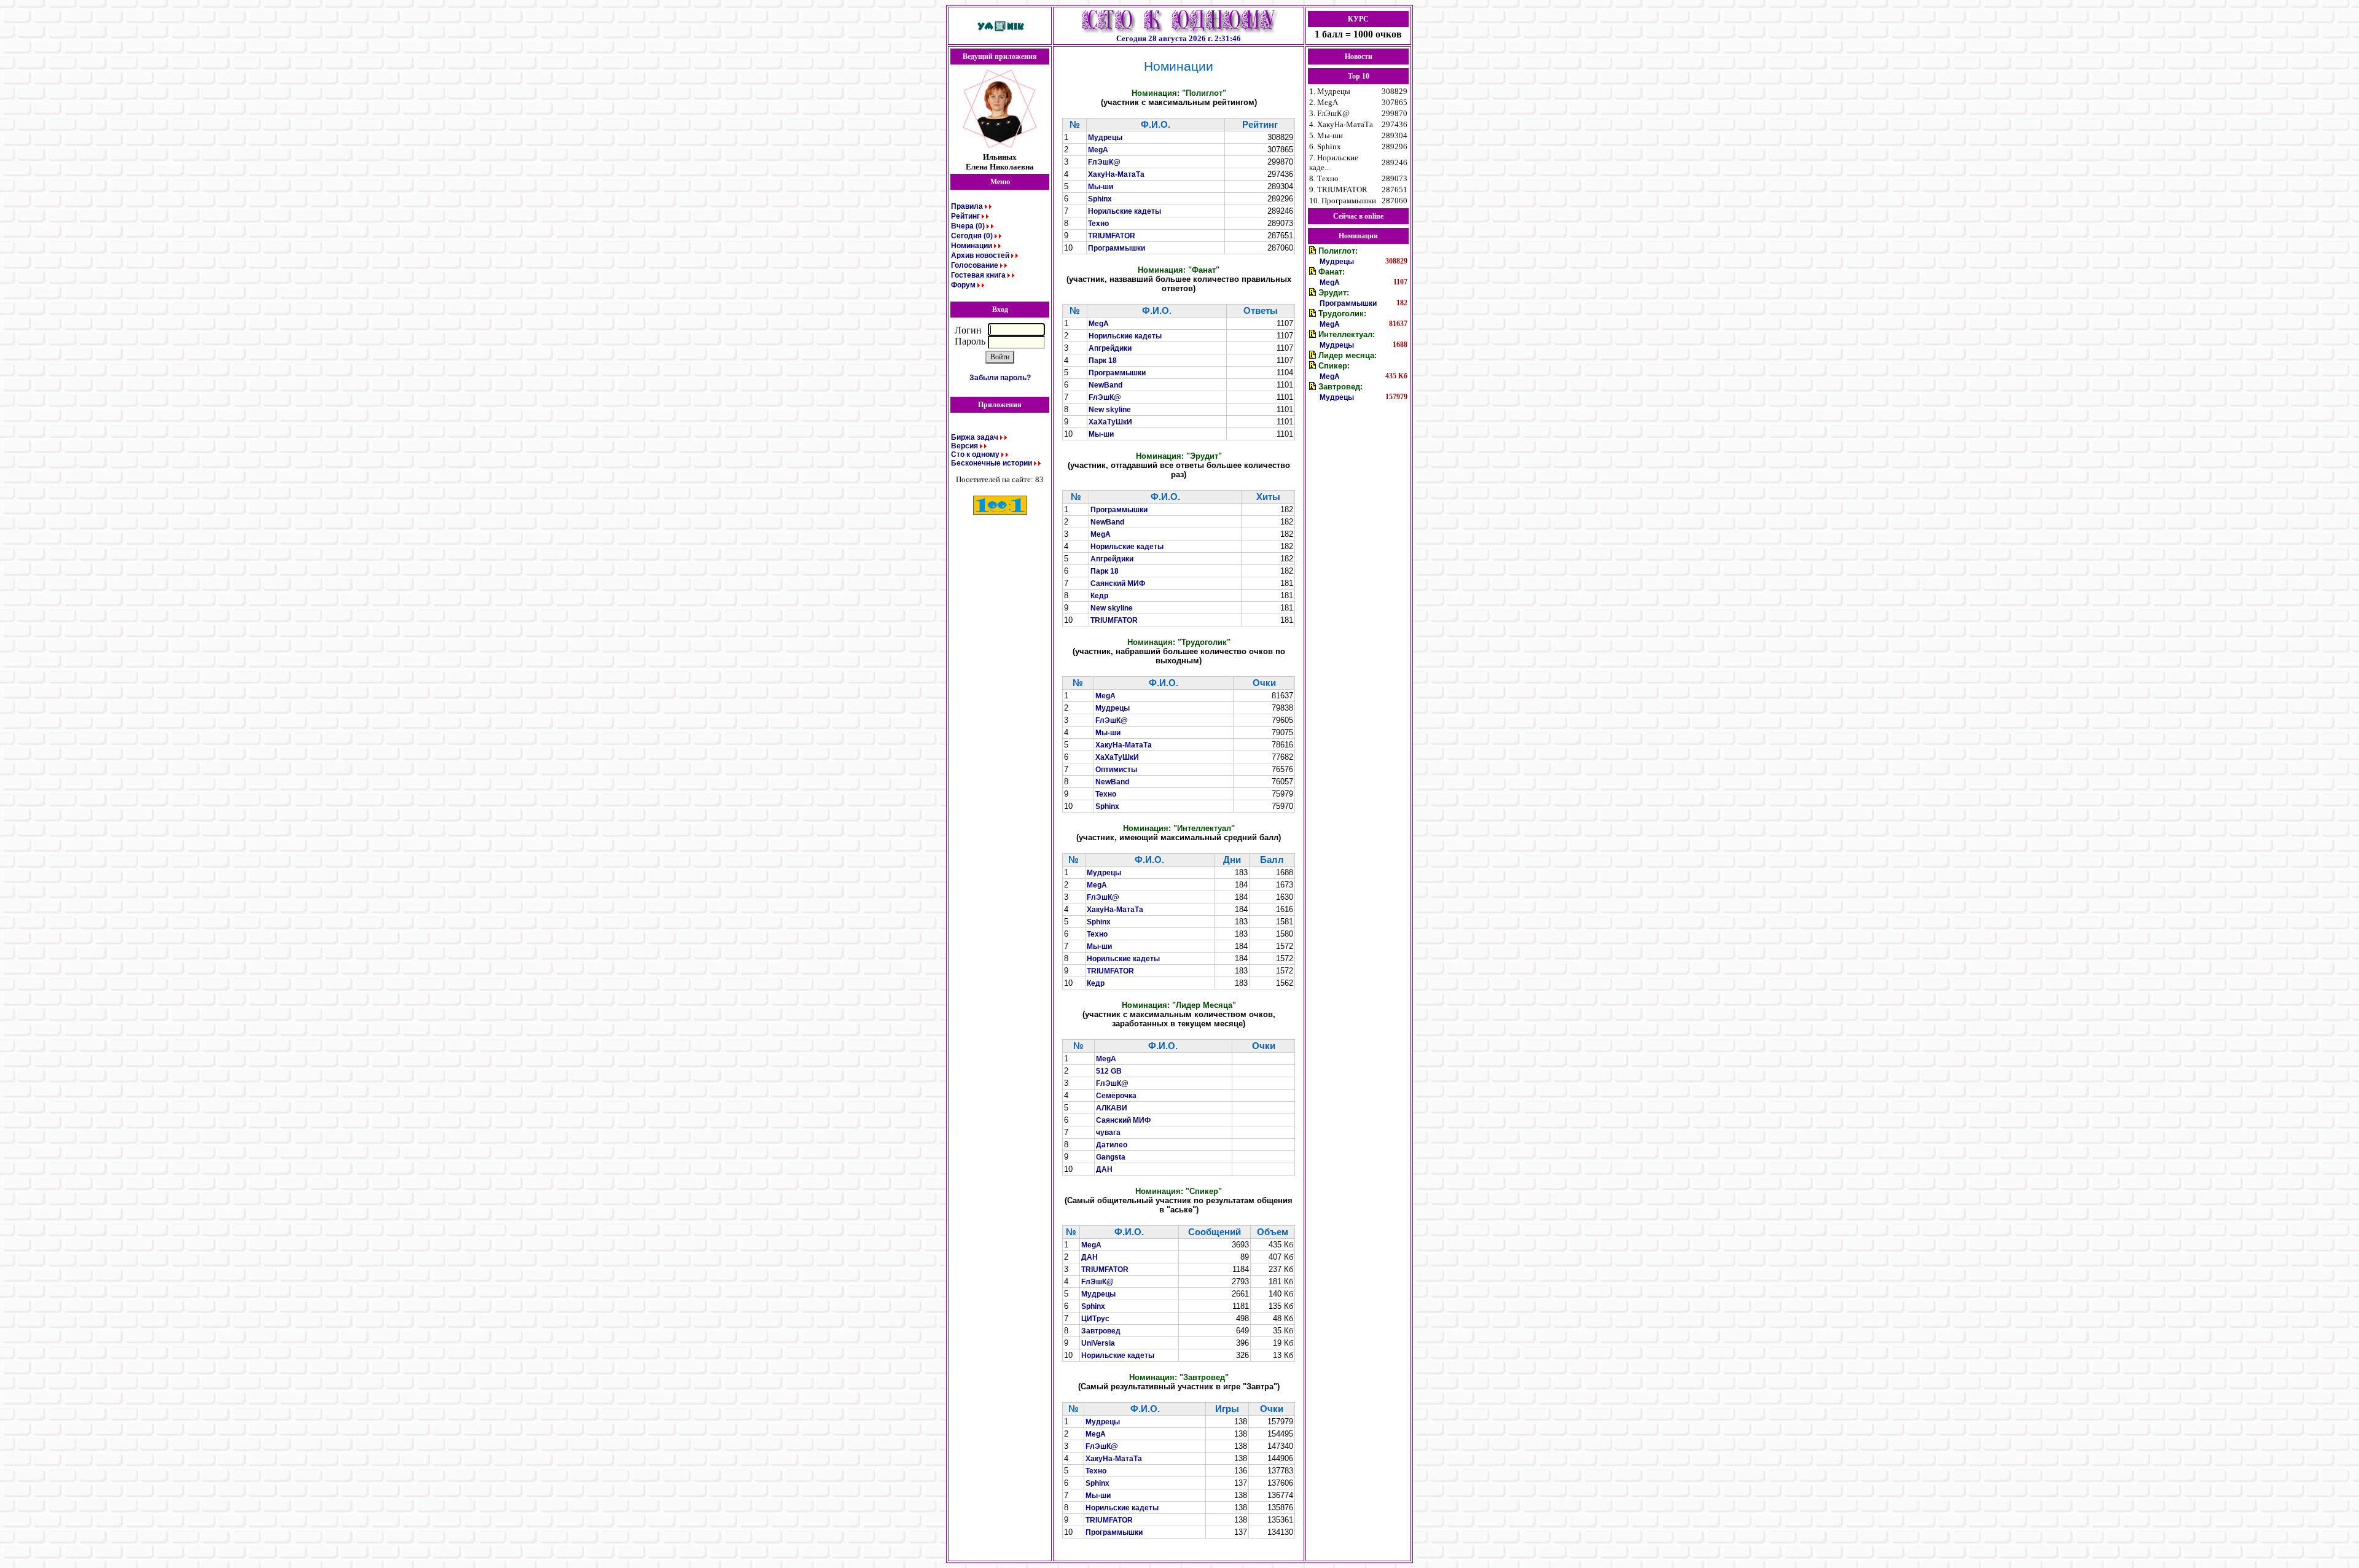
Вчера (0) (968, 226)
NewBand (1105, 385)
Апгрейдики (1110, 348)
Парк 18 (1103, 361)
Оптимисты (1116, 770)
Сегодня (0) (972, 236)
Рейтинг (965, 216)
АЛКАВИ (1112, 1108)
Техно (1098, 224)
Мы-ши (1101, 187)
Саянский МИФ (1118, 583)
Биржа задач (975, 437)
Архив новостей (980, 255)
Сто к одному (975, 454)
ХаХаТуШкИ (1110, 422)
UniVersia (1098, 1343)
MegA (1098, 150)
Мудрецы (1105, 138)
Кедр (1099, 596)
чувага (1108, 1133)
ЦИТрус (1095, 1319)
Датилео (1112, 1145)
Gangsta (1111, 1157)
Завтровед (1101, 1331)
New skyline (1110, 410)
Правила (967, 206)
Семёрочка (1116, 1096)
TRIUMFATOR (1112, 236)
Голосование (975, 265)
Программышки (1117, 248)
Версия (964, 446)
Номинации (972, 246)
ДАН (1104, 1169)
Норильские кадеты (1125, 211)
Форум (963, 285)
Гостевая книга (978, 275)
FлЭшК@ (1104, 162)
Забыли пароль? (1000, 378)
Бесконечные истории (992, 463)
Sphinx (1100, 199)
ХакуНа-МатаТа (1116, 174)
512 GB (1109, 1071)
